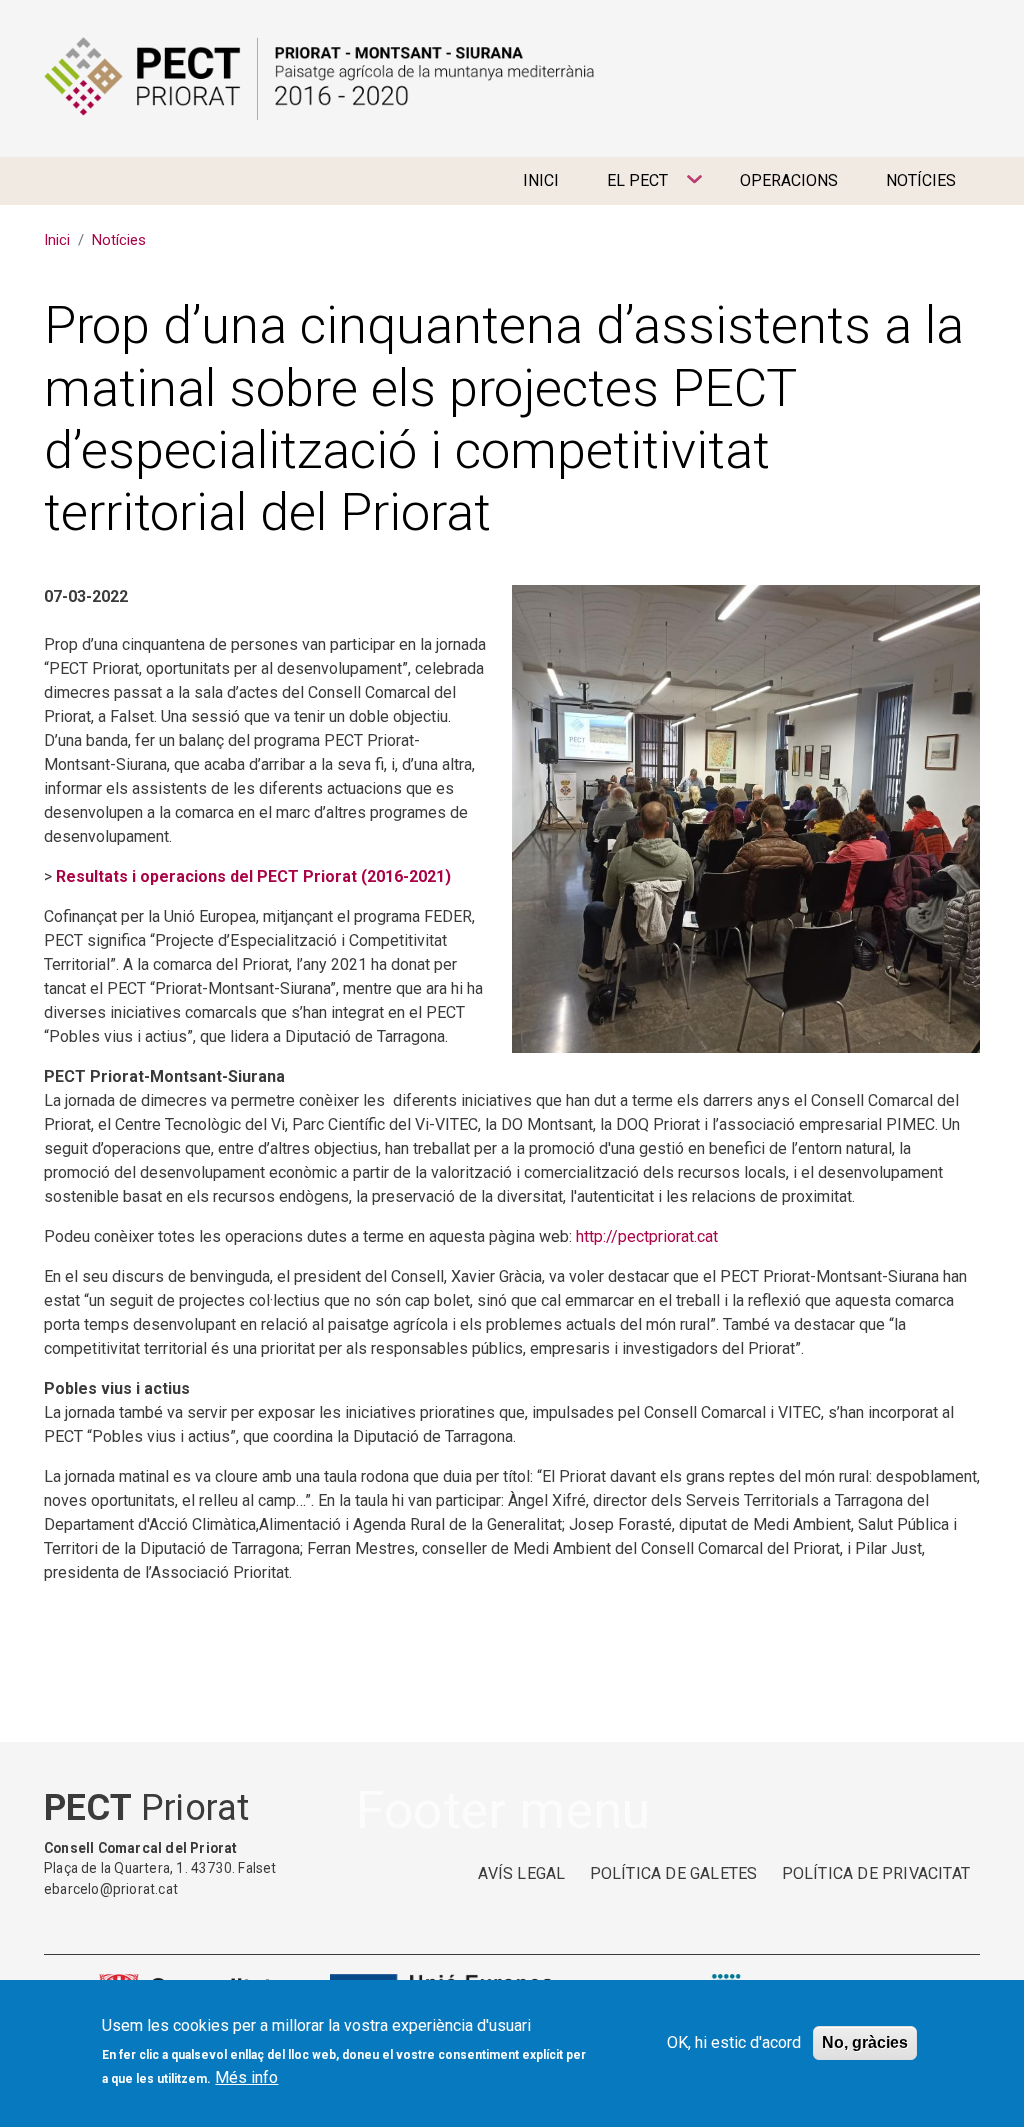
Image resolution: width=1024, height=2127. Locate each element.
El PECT (625, 188)
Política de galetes (674, 1873)
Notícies (921, 180)
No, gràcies (865, 2042)
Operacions (789, 180)
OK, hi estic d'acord (734, 2042)
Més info (246, 2077)
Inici (541, 180)
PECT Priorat (319, 78)
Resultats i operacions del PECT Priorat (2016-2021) (253, 876)
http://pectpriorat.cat (647, 1236)
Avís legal (521, 1873)
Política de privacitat (876, 1873)
